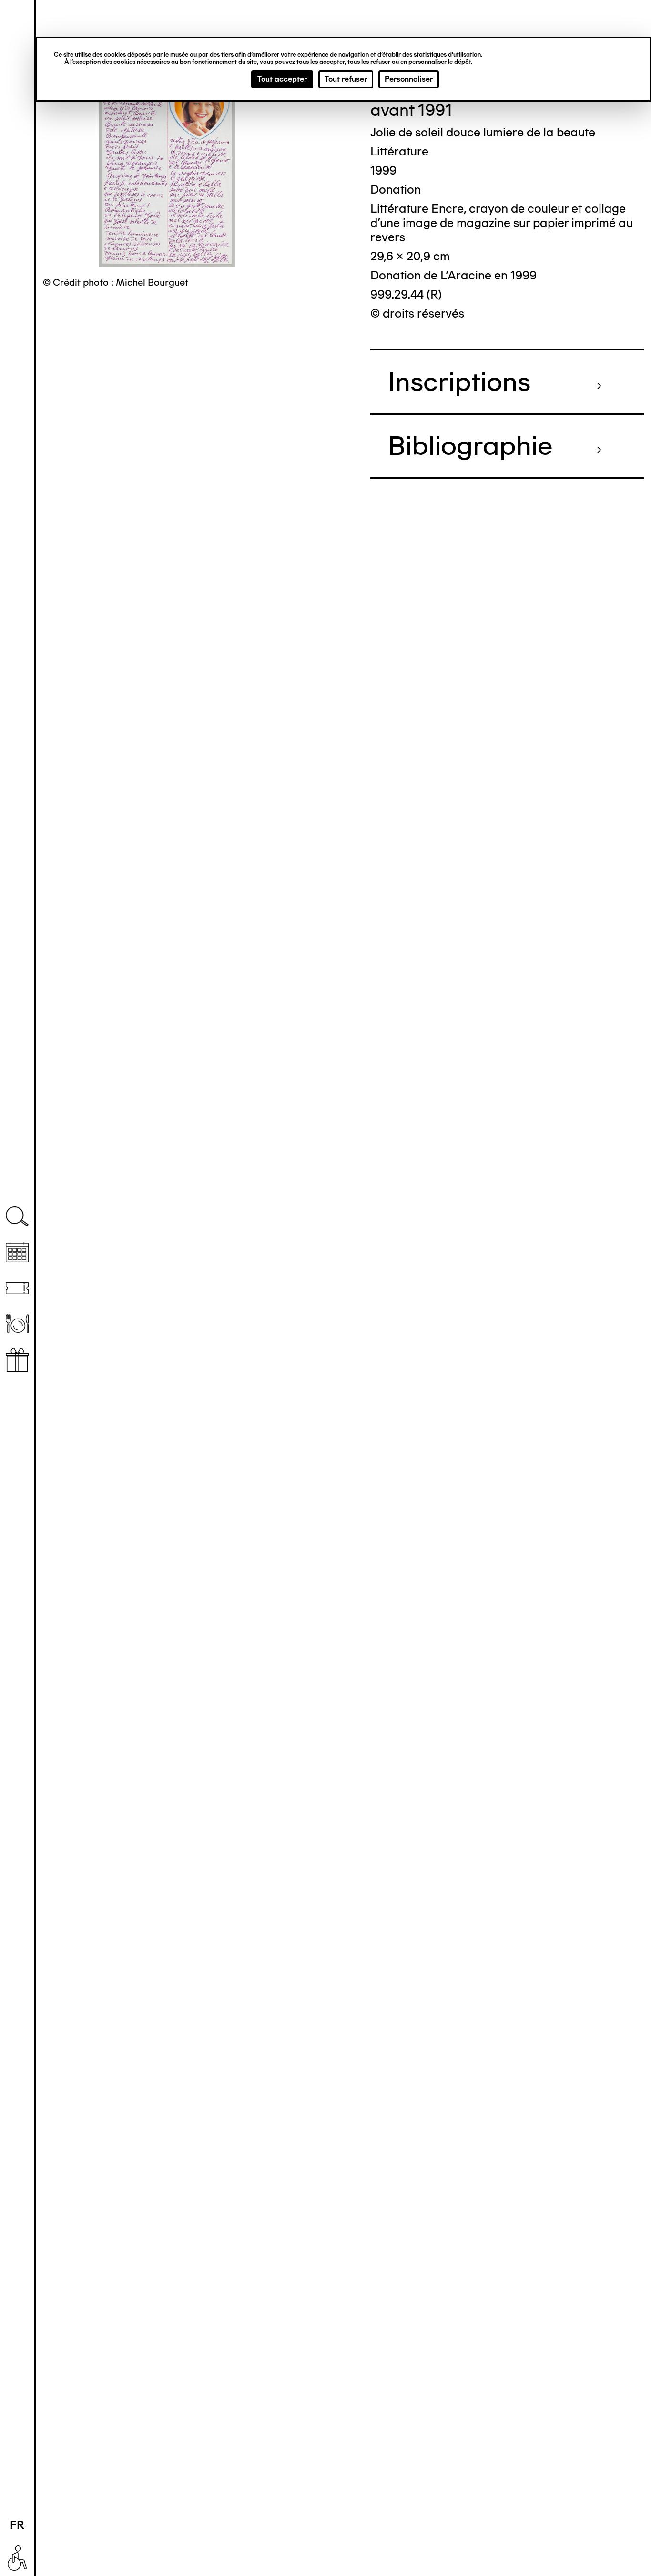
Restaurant (17, 1324)
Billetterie (17, 1288)
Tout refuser (346, 79)
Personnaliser (409, 79)
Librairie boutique (17, 1360)
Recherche (17, 1217)
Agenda (17, 1252)
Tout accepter (282, 79)
